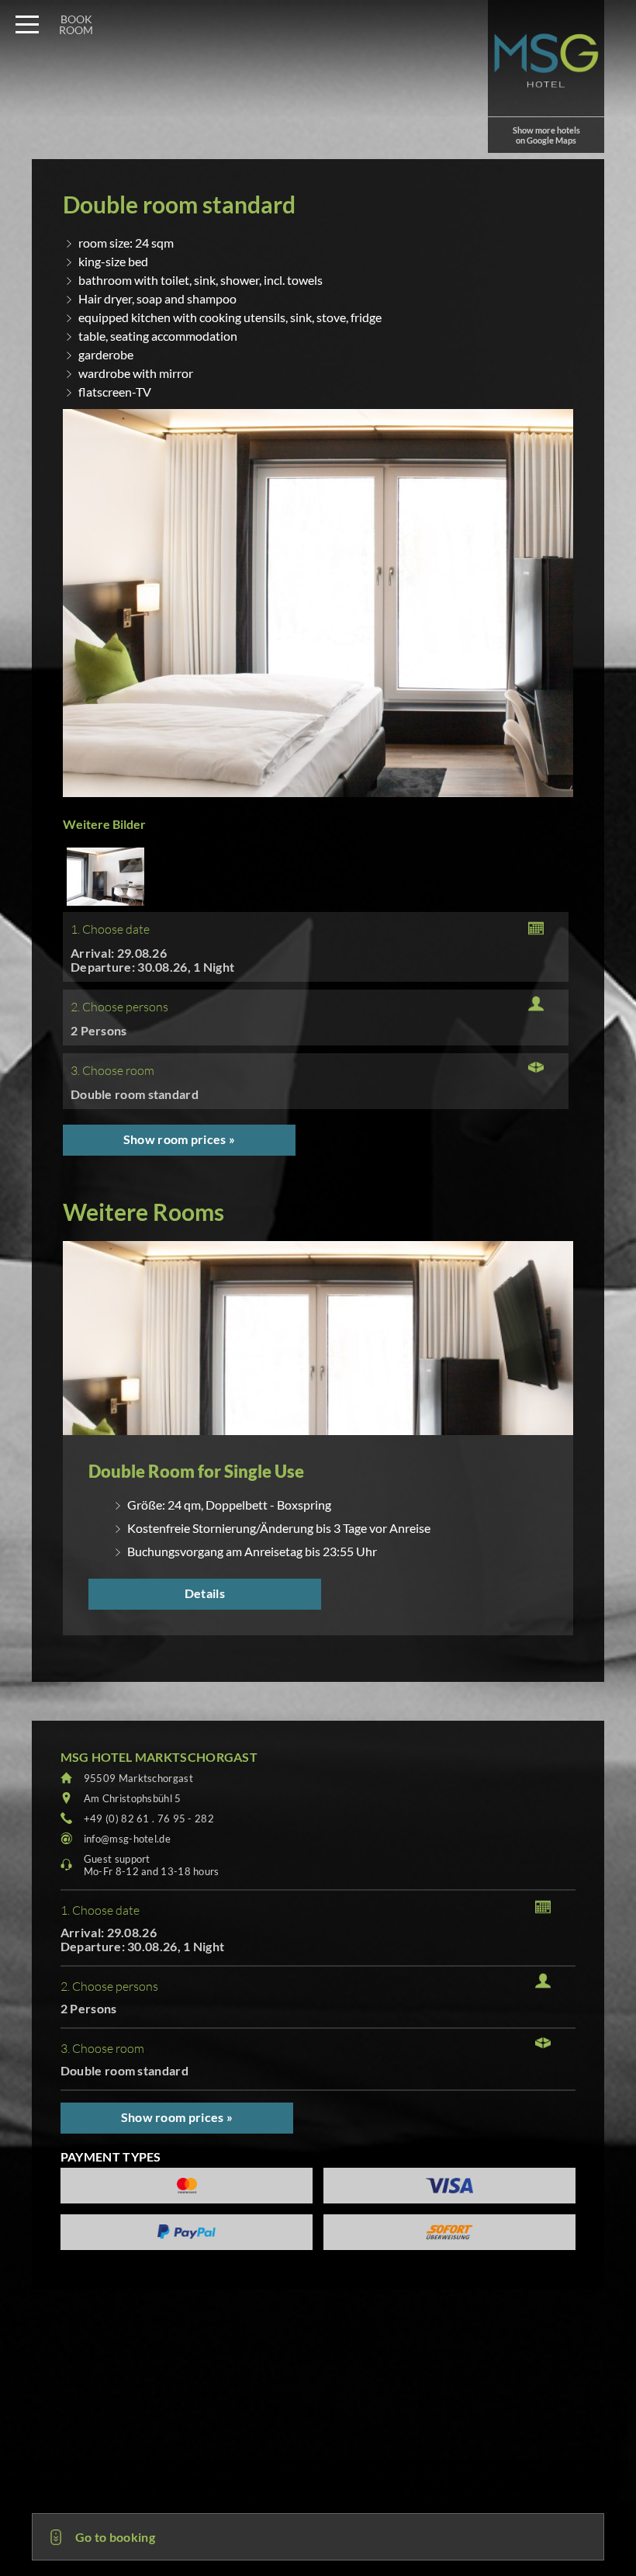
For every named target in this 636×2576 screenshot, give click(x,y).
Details (205, 1593)
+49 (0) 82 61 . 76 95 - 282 (149, 1818)
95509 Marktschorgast (138, 1778)
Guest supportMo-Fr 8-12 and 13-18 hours (152, 1865)
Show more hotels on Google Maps (546, 135)
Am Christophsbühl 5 (133, 1798)
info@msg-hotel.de (127, 1839)
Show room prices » (179, 1139)
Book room (76, 24)
